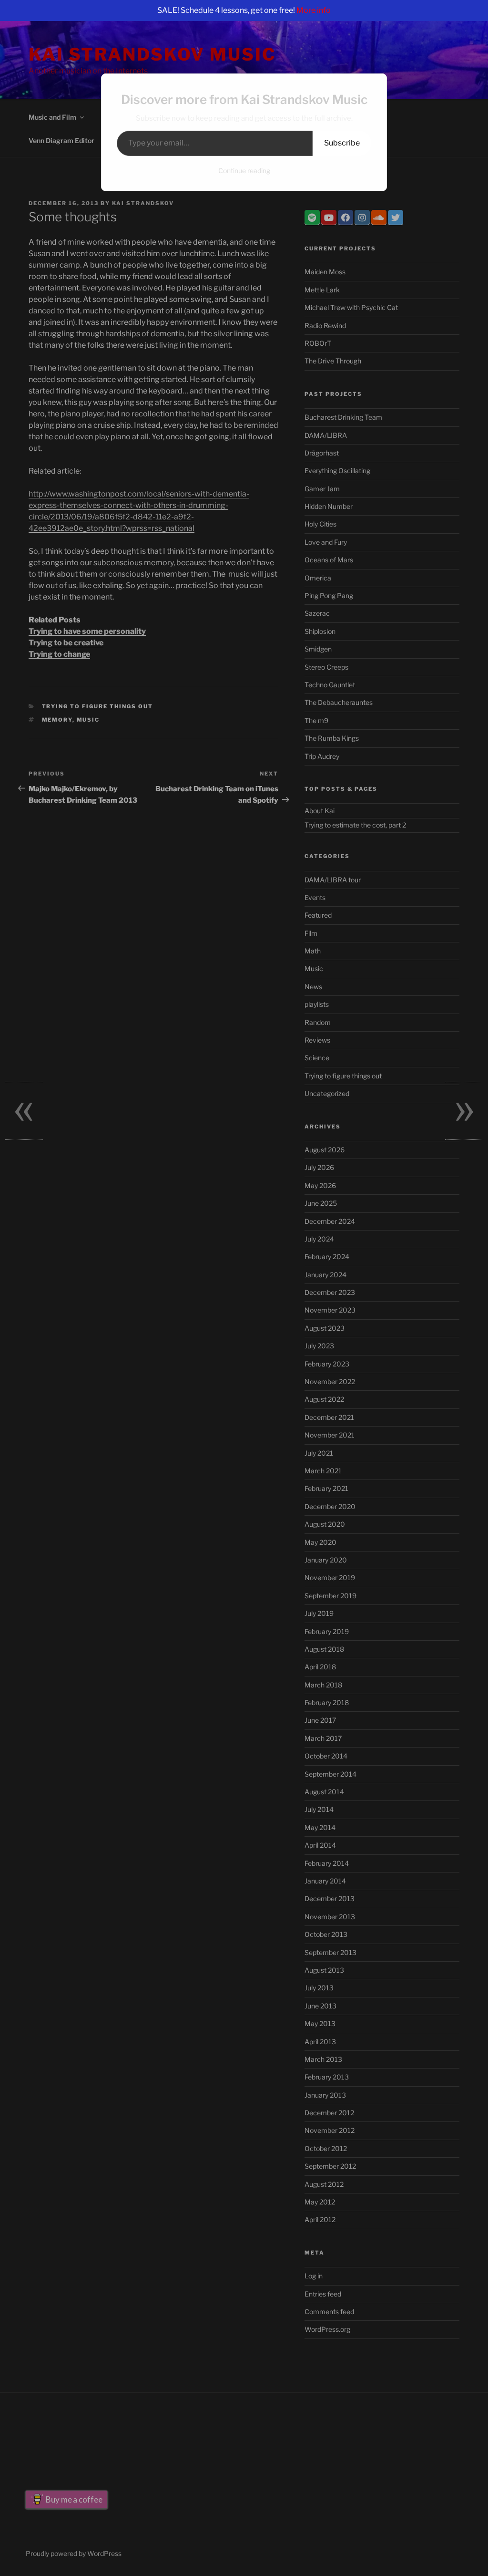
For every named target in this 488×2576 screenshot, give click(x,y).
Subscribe (342, 143)
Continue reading (244, 171)
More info (314, 10)
